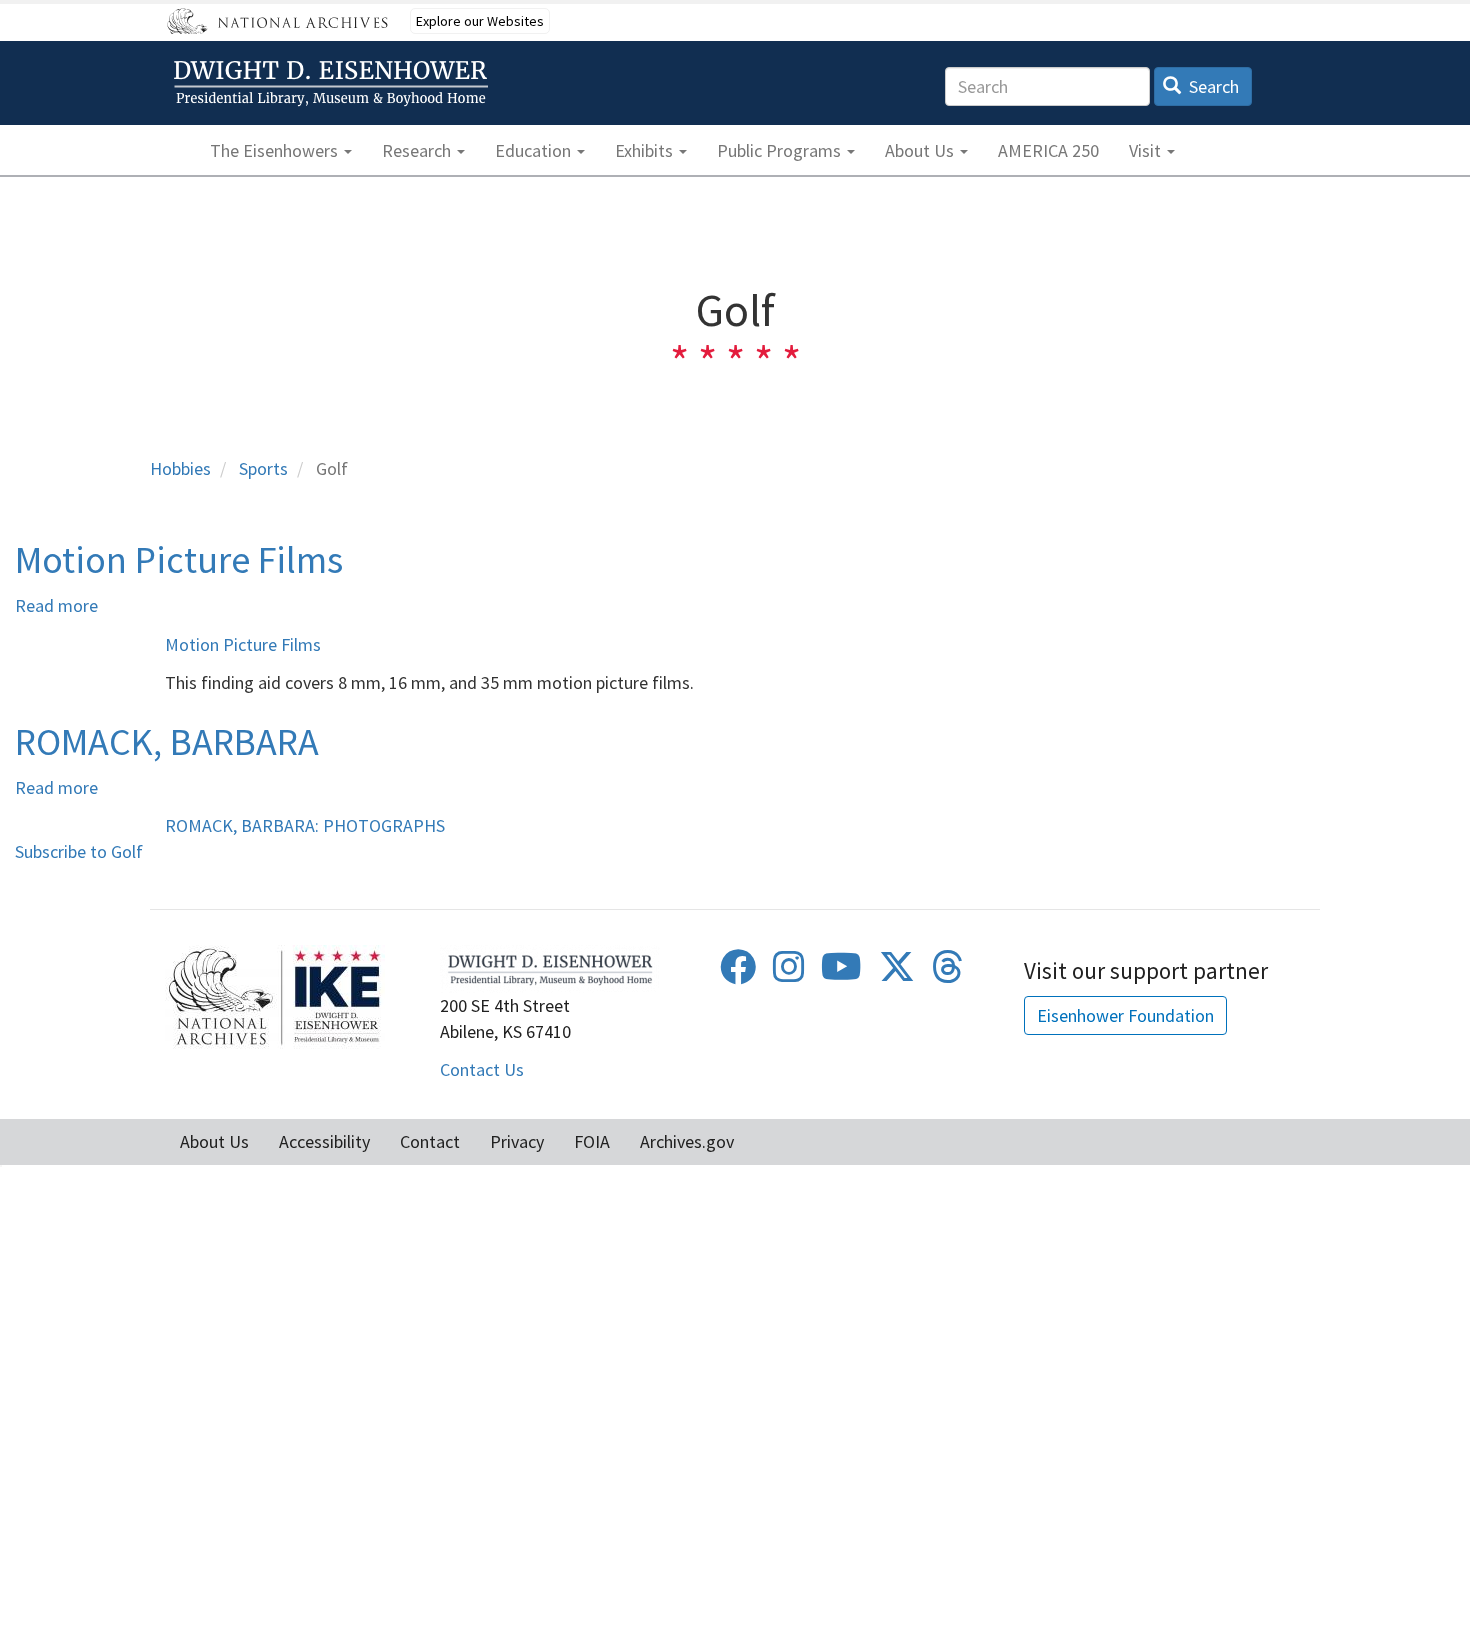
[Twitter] (897, 973)
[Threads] (948, 973)
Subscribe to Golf (79, 851)
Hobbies (180, 468)
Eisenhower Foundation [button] (1125, 1015)
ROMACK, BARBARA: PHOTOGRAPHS (305, 825)
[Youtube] (841, 973)
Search (1212, 86)
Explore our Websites (480, 21)
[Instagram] (789, 973)
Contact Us (482, 1069)
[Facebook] (738, 973)
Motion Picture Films (243, 644)
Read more (56, 605)
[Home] (334, 83)
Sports (263, 468)
